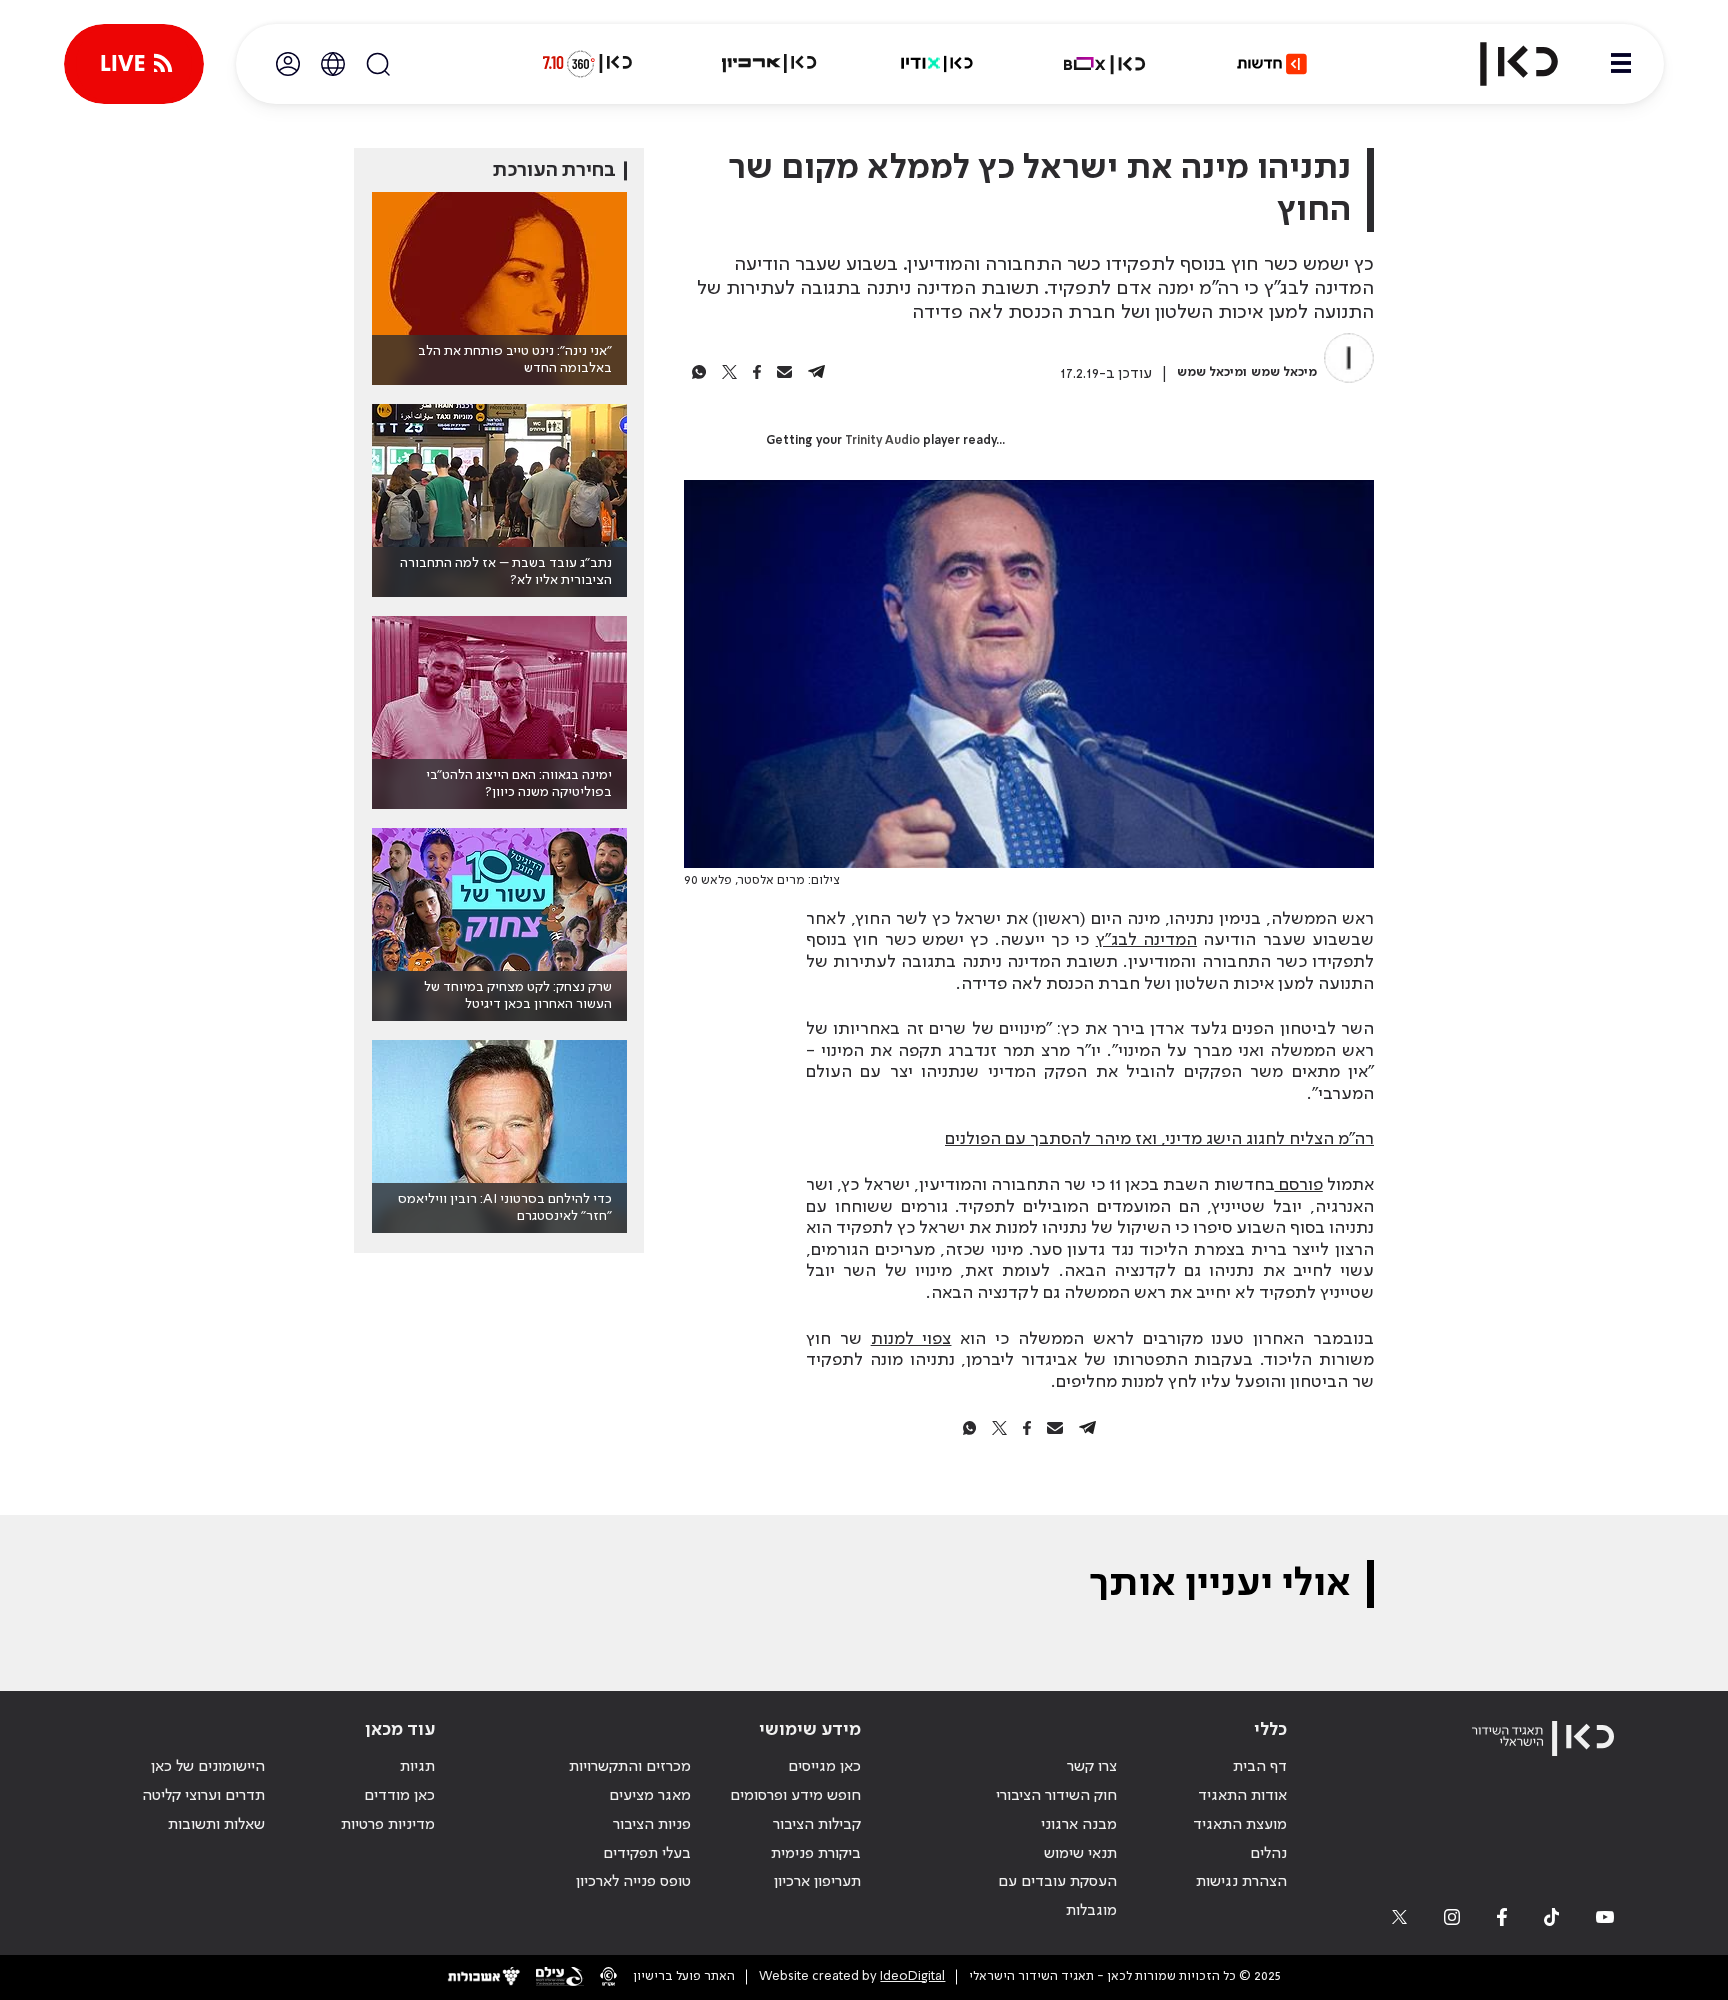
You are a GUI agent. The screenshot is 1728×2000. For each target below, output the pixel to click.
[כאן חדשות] (1272, 64)
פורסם (1299, 1185)
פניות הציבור (652, 1825)
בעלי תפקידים (647, 1854)
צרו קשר (1092, 1767)
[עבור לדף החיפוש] (378, 64)
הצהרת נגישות (1241, 1882)
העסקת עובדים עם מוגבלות (1057, 1896)
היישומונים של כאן (208, 1767)
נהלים (1268, 1854)
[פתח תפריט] (1621, 64)
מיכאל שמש (1284, 372)
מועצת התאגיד (1240, 1825)
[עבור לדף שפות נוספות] (333, 64)
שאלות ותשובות (216, 1825)
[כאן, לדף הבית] (1502, 64)
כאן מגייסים (824, 1767)
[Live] (134, 64)
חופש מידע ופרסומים (795, 1796)
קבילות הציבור (817, 1825)
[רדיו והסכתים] (937, 64)
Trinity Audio (882, 441)
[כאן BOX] (1105, 64)
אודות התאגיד (1242, 1796)
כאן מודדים (399, 1796)
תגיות (417, 1767)
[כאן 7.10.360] (587, 64)
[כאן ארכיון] (769, 64)
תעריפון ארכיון (817, 1881)
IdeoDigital (912, 1976)
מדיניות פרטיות (388, 1825)
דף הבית (1260, 1767)
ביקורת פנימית (816, 1854)
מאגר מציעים (650, 1796)
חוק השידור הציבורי (1056, 1796)
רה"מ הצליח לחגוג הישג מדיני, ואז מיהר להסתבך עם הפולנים (1159, 1139)
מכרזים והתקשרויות (630, 1767)
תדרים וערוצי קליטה (203, 1796)
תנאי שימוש (1080, 1854)
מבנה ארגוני (1079, 1825)
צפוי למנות (911, 1339)
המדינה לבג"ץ (1146, 940)
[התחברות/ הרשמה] (288, 64)
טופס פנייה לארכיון (633, 1882)
